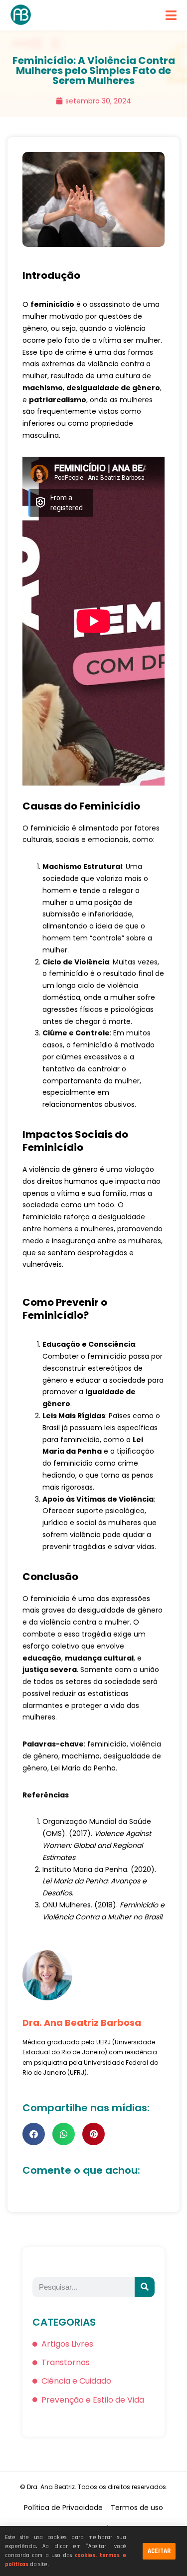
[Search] (145, 2287)
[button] (34, 2134)
